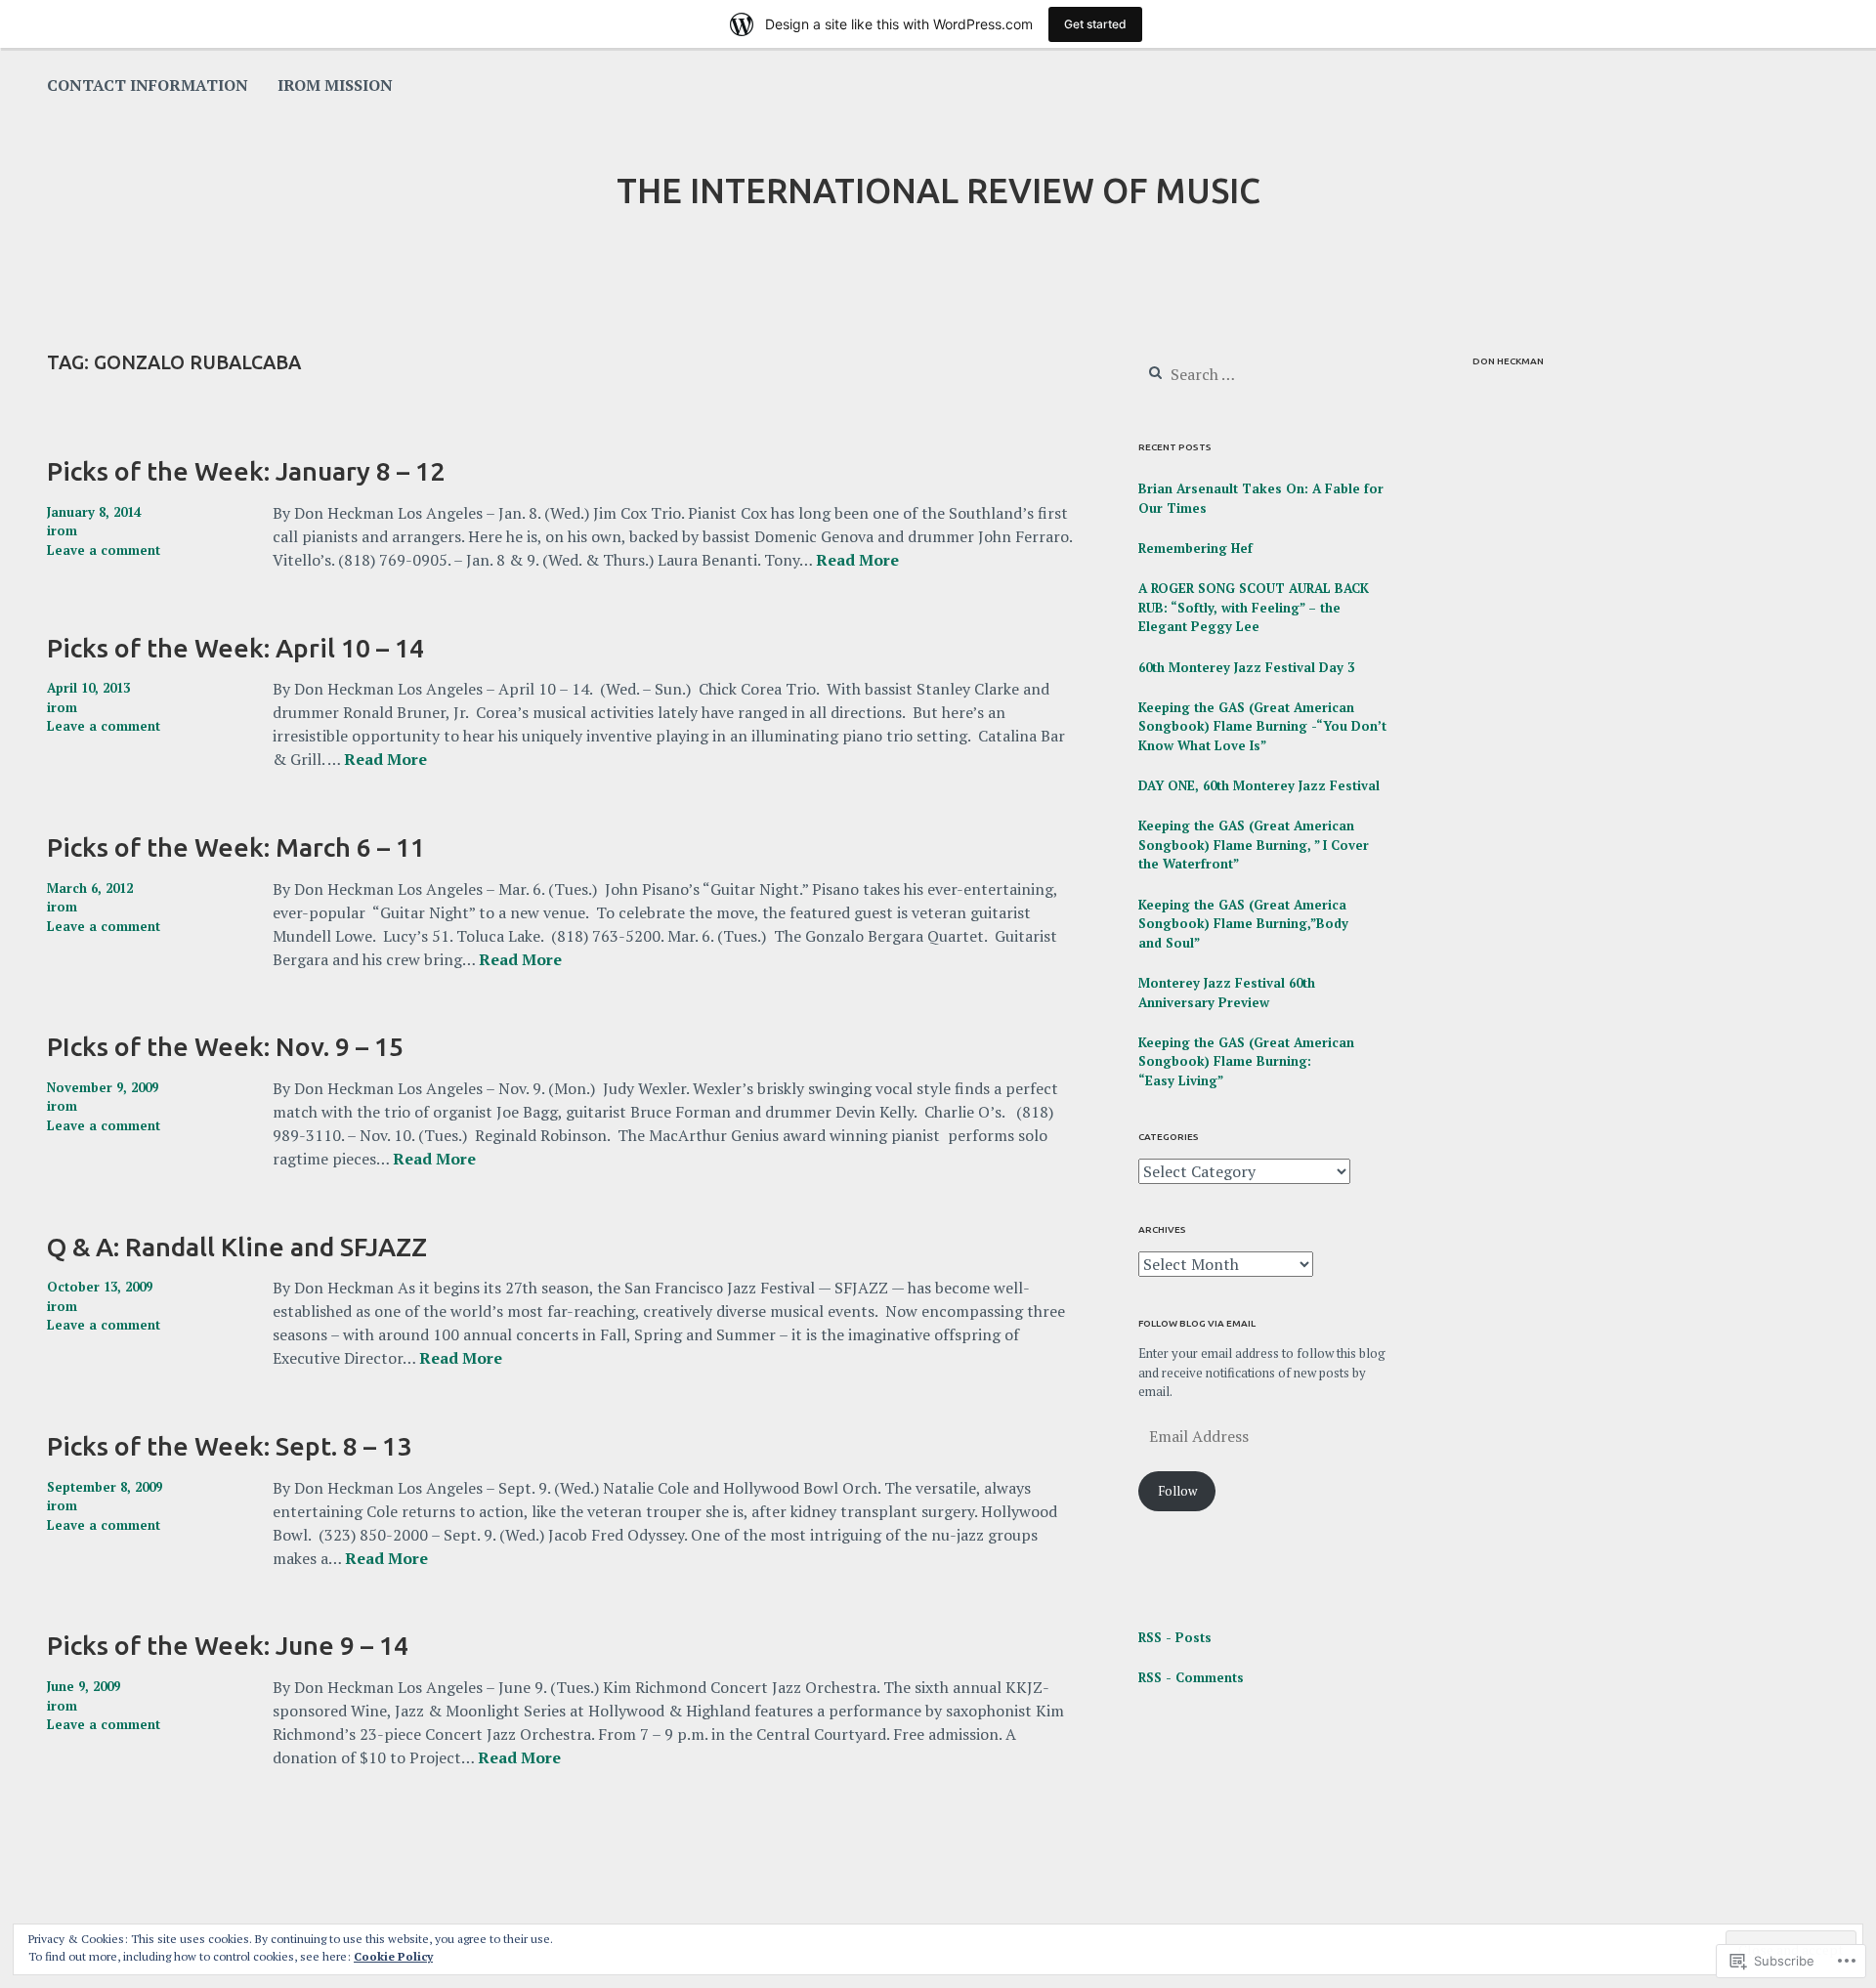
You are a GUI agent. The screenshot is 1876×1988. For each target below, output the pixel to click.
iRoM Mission (335, 85)
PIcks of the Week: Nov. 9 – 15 (225, 1046)
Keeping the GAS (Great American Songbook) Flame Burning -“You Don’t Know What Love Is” (1262, 726)
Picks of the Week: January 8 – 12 (246, 471)
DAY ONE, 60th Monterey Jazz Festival (1259, 785)
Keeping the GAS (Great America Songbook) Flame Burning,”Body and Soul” (1243, 924)
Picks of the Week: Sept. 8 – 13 (229, 1446)
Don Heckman (1508, 361)
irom (62, 530)
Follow (1177, 1491)
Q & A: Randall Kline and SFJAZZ (237, 1247)
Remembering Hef (1195, 548)
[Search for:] (1257, 375)
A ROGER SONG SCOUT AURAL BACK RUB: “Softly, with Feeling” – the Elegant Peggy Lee (1254, 607)
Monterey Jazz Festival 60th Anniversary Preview (1227, 993)
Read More (857, 561)
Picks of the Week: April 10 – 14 (235, 648)
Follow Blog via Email (1197, 1323)
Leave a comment (104, 550)
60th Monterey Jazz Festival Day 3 (1246, 667)
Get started (1095, 24)
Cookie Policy (393, 1956)
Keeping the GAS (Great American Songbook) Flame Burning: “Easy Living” (1246, 1061)
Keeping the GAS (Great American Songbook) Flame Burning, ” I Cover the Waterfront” (1254, 845)
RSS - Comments (1191, 1677)
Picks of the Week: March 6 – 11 (236, 847)
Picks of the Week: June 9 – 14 (228, 1645)
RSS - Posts (1175, 1637)
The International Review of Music (938, 190)
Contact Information (148, 85)
